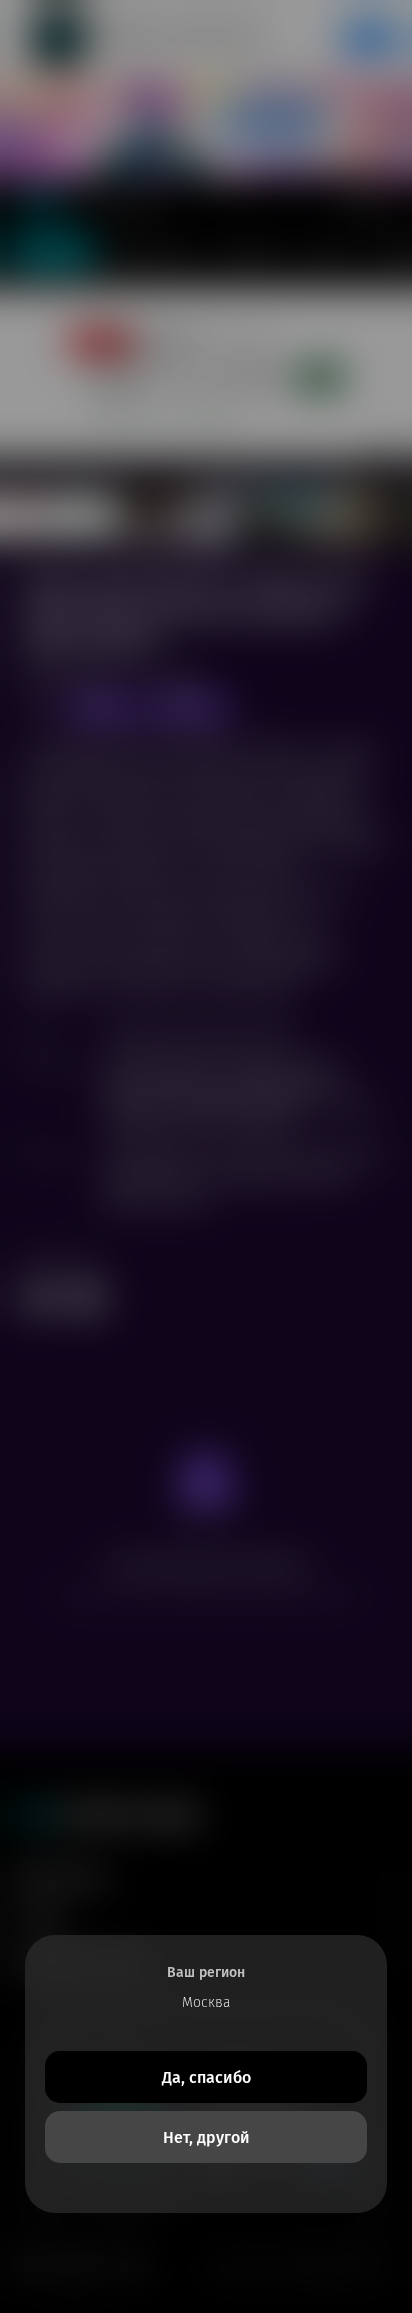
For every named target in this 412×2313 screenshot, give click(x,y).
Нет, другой (206, 2137)
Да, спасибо (206, 2077)
